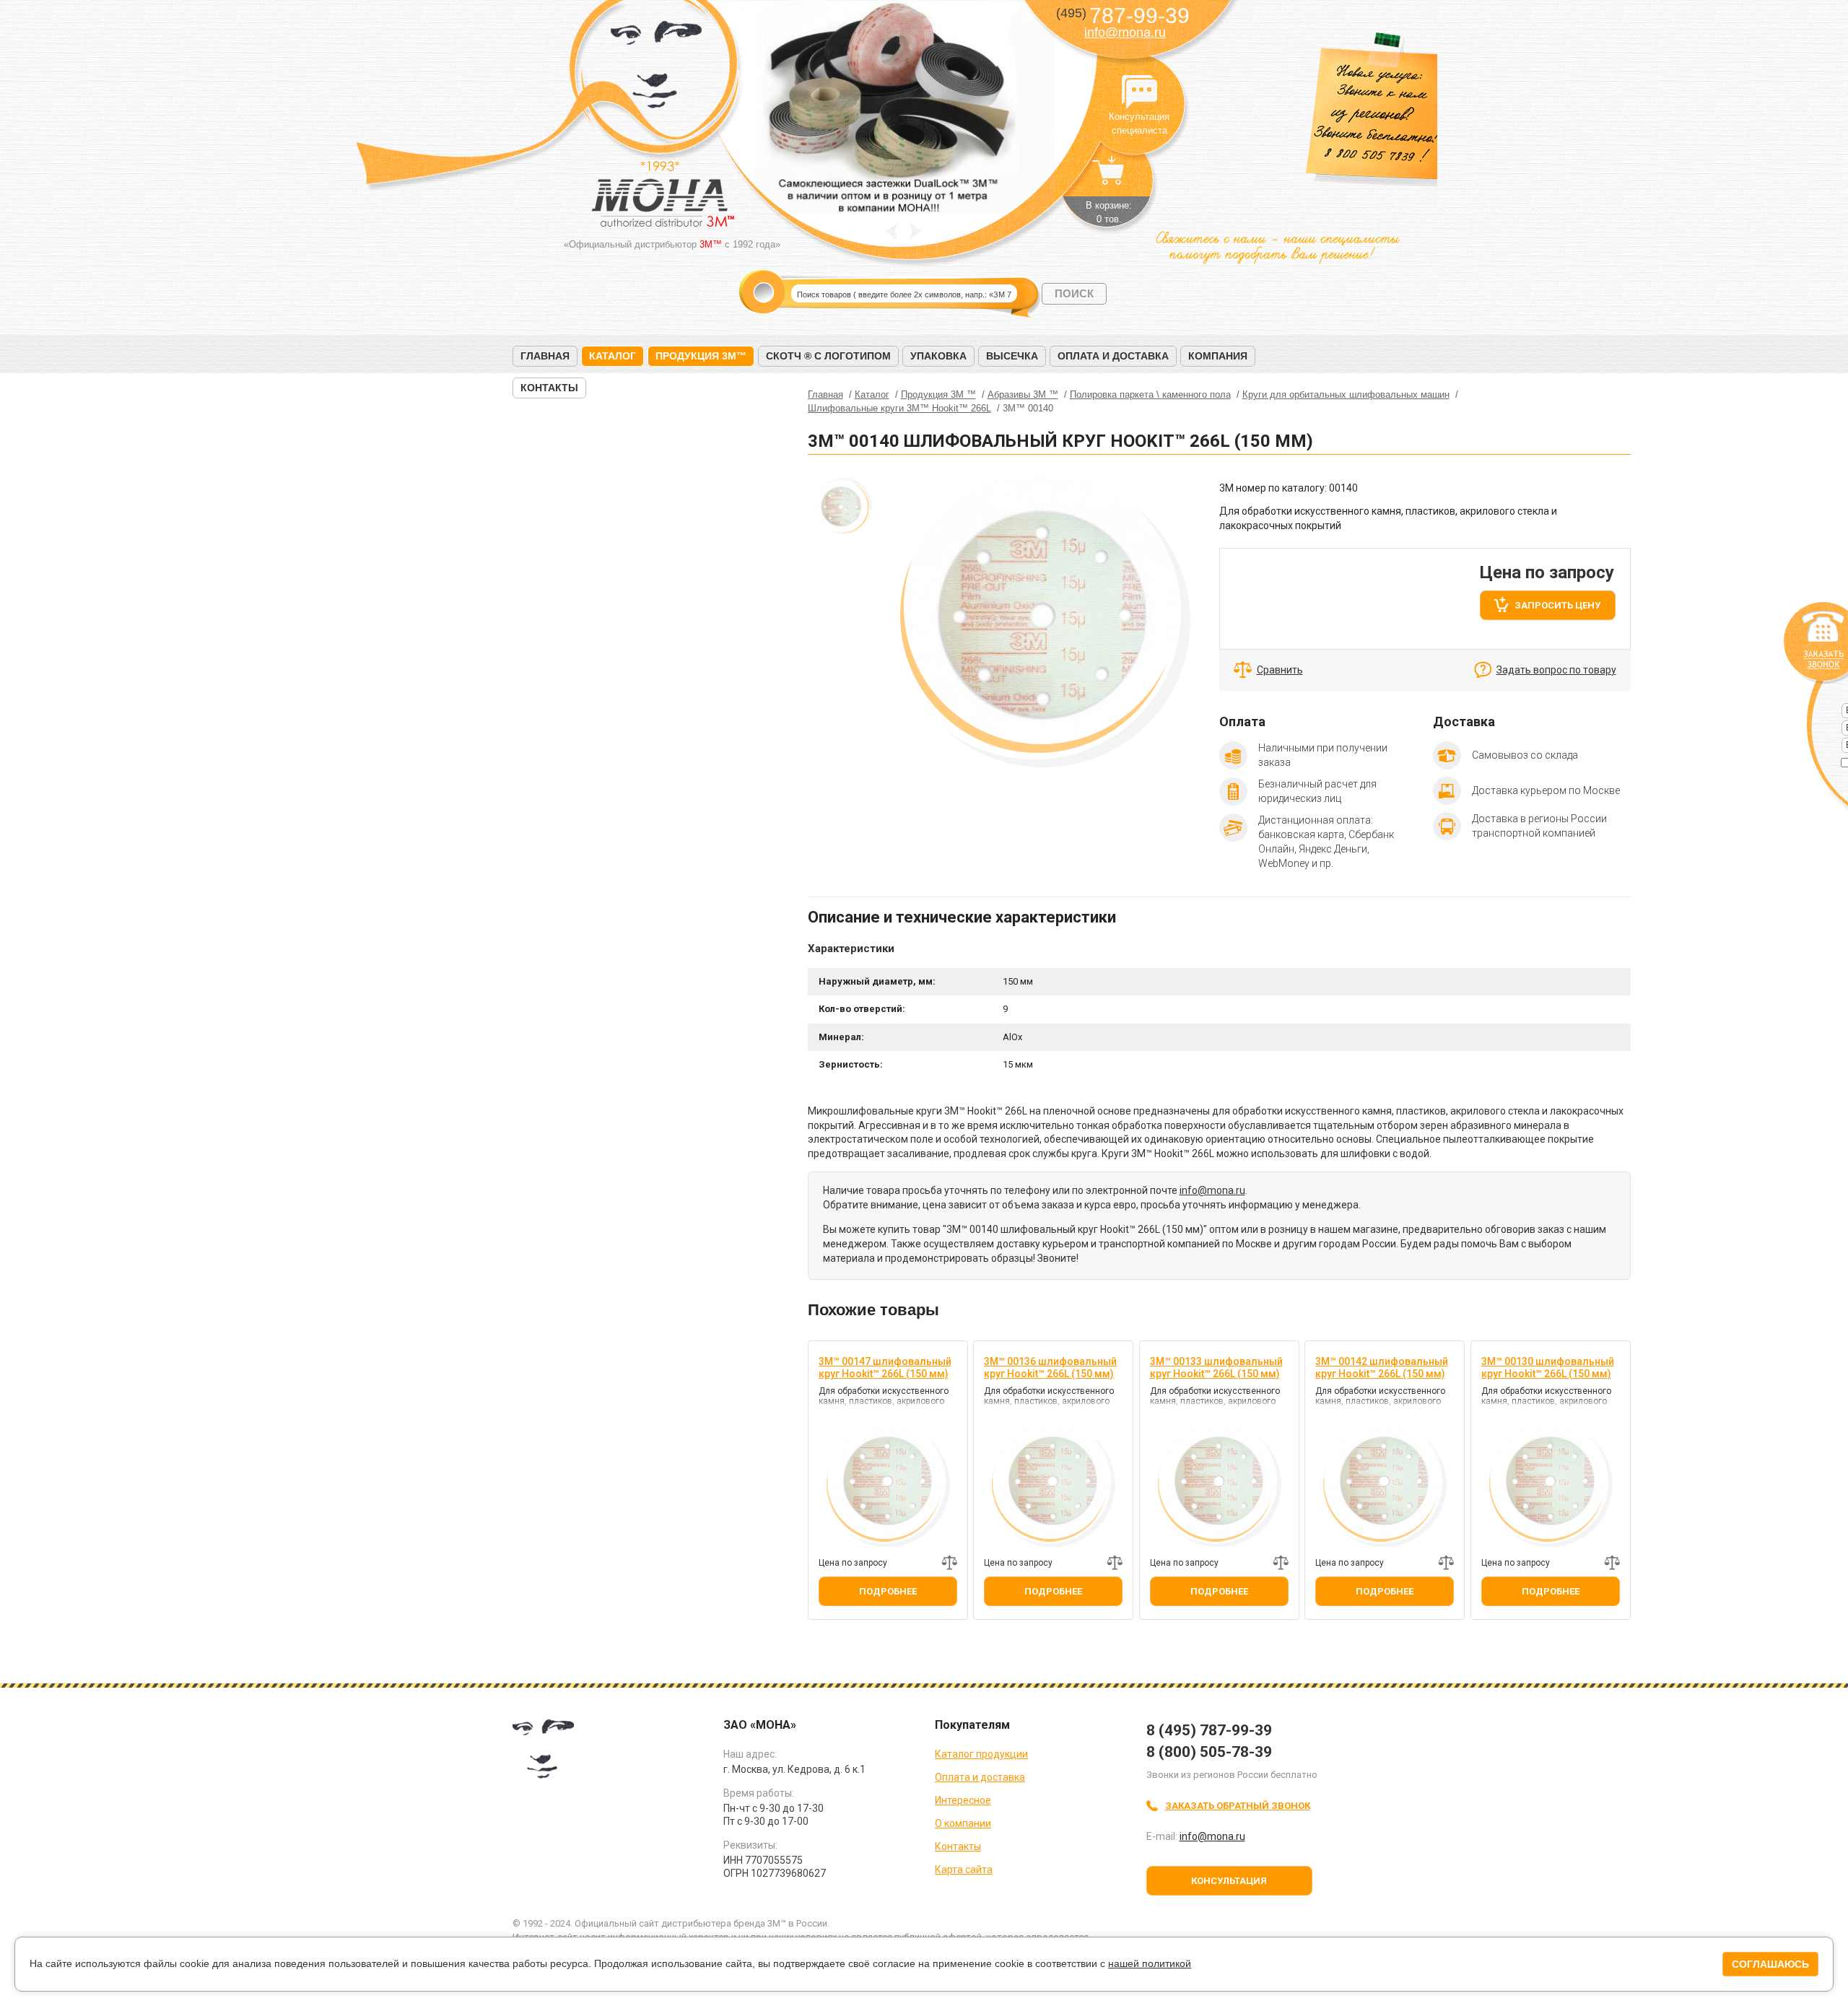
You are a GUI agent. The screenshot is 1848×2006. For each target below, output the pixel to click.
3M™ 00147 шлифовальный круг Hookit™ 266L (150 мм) (885, 1368)
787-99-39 (1123, 16)
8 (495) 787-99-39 (1209, 1730)
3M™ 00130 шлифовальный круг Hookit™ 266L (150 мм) (1548, 1368)
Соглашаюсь (1770, 1964)
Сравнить (1280, 670)
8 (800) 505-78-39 (1209, 1752)
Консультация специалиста (1139, 92)
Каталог (613, 356)
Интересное (963, 1800)
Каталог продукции (981, 1754)
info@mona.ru (1125, 32)
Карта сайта (964, 1870)
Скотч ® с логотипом (828, 356)
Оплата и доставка (1113, 356)
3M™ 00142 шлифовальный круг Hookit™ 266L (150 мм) (1382, 1368)
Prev (891, 231)
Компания (1218, 356)
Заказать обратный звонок (1238, 1806)
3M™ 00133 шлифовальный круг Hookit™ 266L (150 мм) (1216, 1368)
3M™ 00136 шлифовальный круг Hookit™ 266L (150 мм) (1050, 1368)
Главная (545, 356)
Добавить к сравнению (949, 1563)
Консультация (1229, 1881)
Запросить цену (1557, 605)
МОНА (657, 69)
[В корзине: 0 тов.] (1109, 178)
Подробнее (888, 1591)
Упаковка (938, 356)
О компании (963, 1823)
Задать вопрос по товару (1556, 670)
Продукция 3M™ (701, 356)
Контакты (549, 388)
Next (916, 231)
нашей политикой (1150, 1963)
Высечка (1012, 356)
